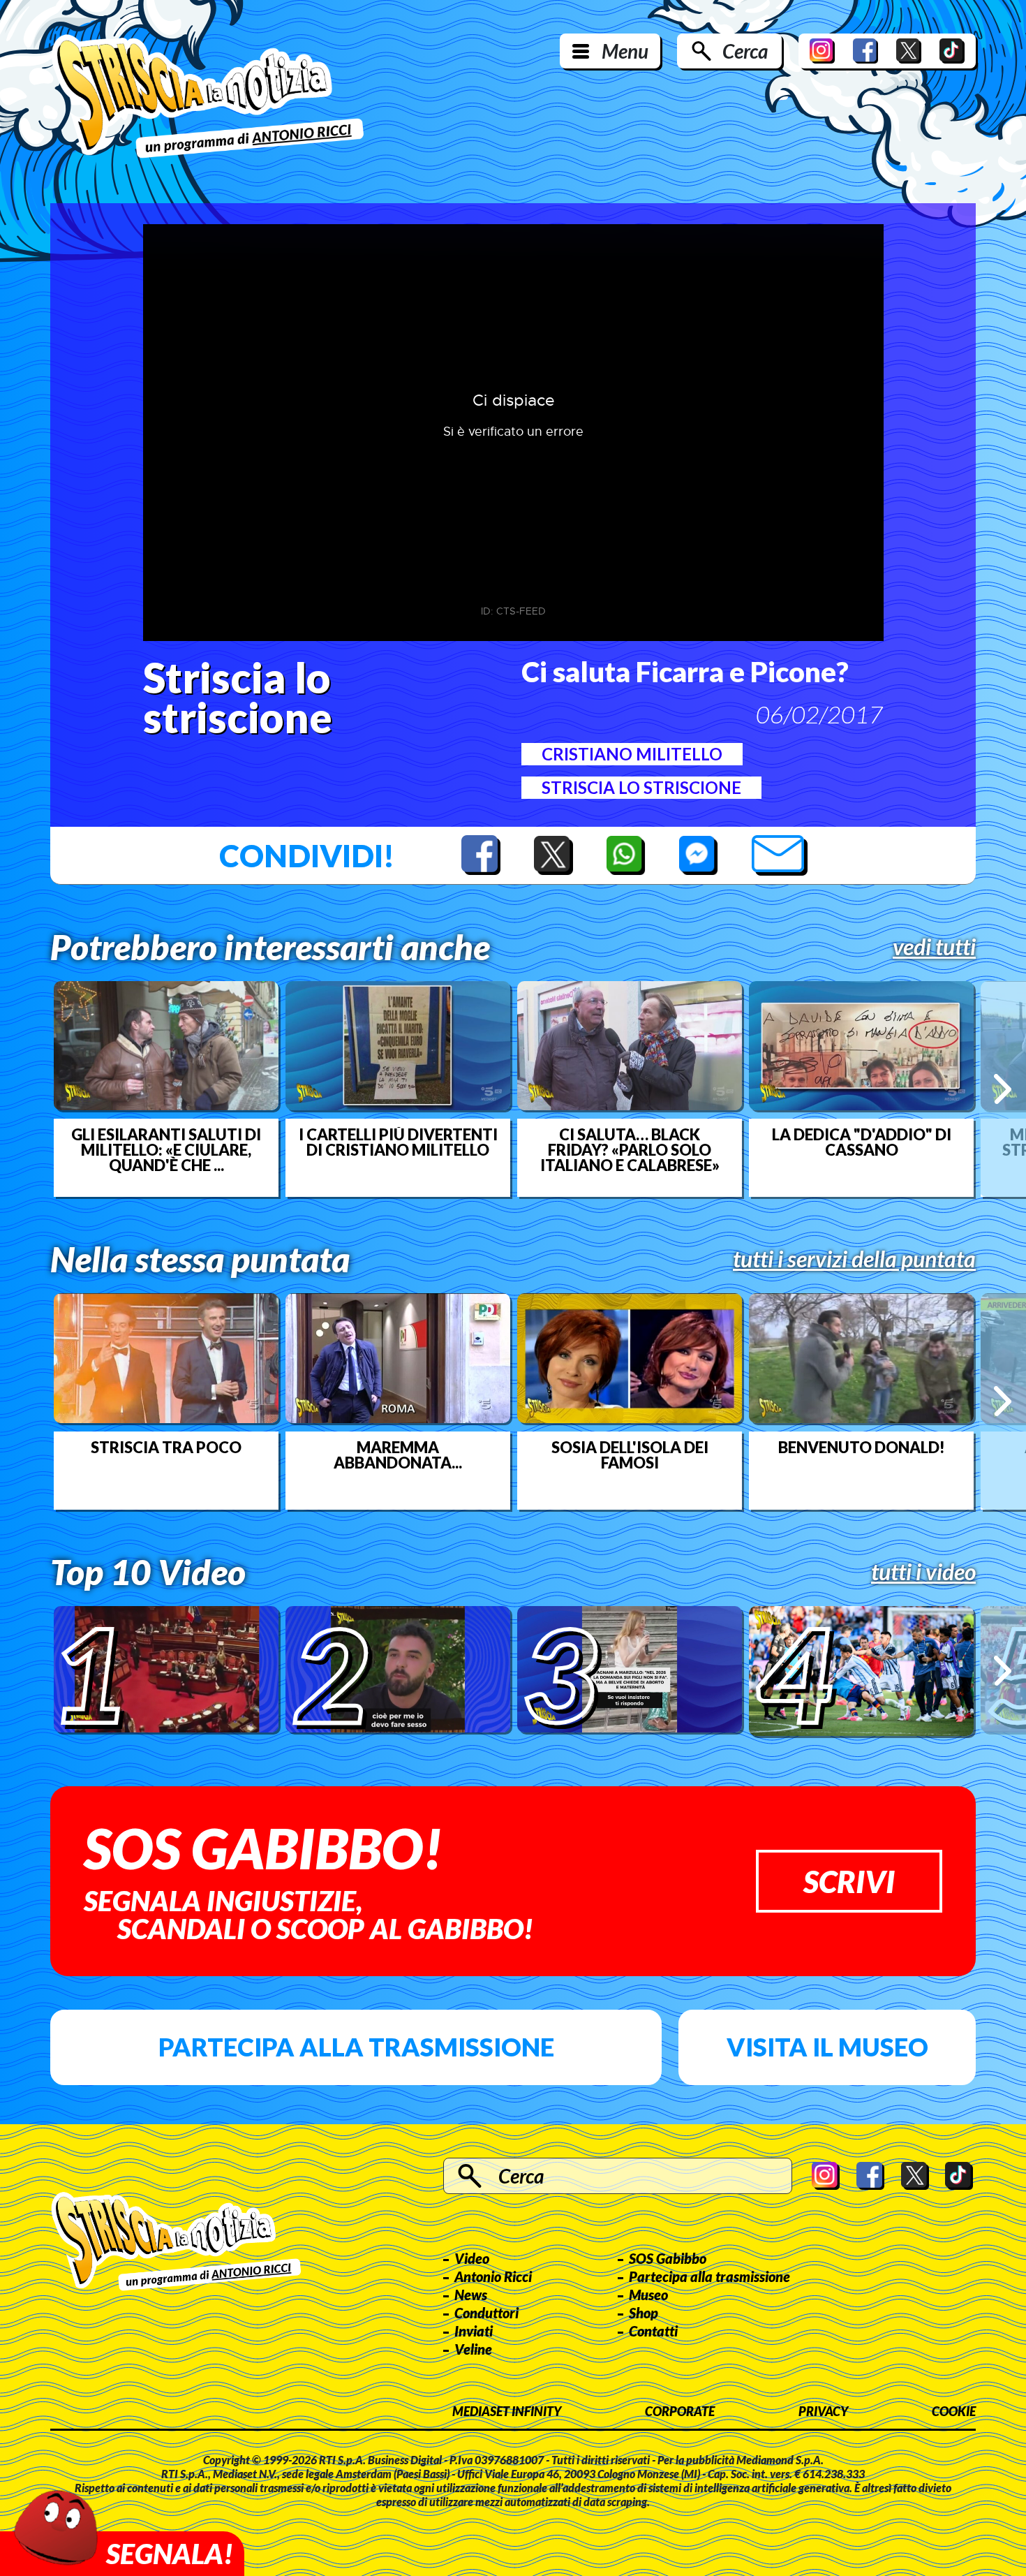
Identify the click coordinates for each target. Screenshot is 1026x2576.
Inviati (474, 2331)
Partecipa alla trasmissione (356, 2047)
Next (1003, 1089)
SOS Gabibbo (668, 2258)
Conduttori (486, 2313)
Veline (473, 2349)
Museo (648, 2295)
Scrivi (849, 1881)
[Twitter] (909, 51)
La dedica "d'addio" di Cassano (862, 1142)
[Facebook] (865, 51)
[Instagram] (822, 51)
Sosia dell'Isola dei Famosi (630, 1455)
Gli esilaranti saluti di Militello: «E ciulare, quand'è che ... (166, 1150)
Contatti (653, 2331)
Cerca (745, 51)
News (471, 2295)
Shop (644, 2313)
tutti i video (923, 1572)
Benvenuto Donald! (862, 1448)
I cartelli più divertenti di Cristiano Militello (398, 1142)
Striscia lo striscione (641, 787)
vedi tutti (934, 947)
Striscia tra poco (166, 1448)
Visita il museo (827, 2047)
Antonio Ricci (493, 2276)
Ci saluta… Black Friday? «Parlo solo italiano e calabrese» (630, 1150)
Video (472, 2258)
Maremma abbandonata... (398, 1455)
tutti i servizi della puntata (854, 1259)
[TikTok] (952, 51)
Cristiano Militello (632, 754)
